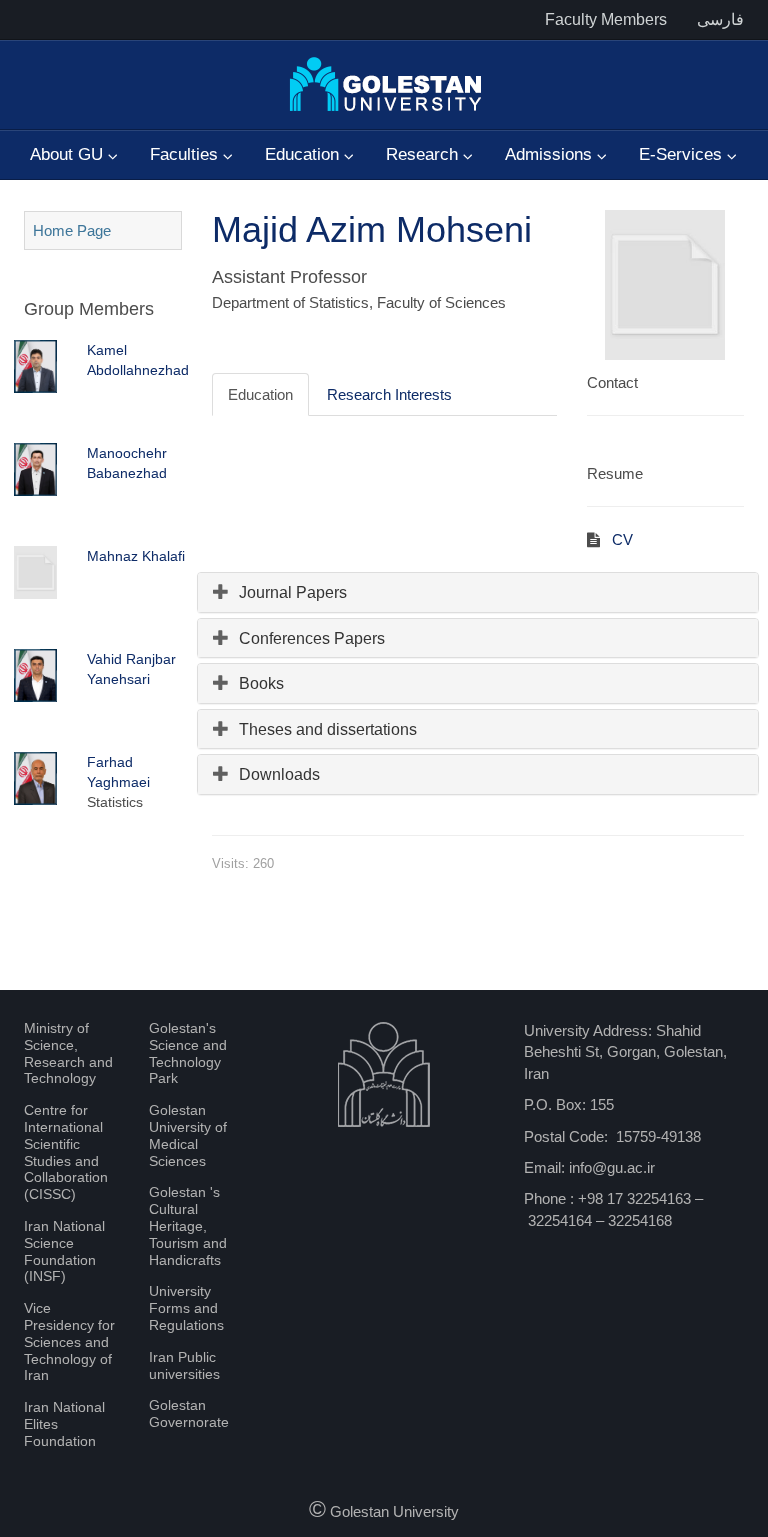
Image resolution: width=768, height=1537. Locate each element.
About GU (69, 154)
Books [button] (261, 683)
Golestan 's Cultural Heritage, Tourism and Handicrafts (188, 1225)
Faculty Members (606, 19)
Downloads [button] (279, 774)
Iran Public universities (184, 1365)
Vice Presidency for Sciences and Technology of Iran (69, 1341)
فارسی (720, 19)
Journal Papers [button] (293, 592)
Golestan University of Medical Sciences (188, 1135)
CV (620, 539)
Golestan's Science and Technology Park (188, 1053)
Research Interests (389, 394)
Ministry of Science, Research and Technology (68, 1053)
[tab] (478, 592)
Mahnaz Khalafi (136, 556)
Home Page (72, 230)
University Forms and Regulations (186, 1308)
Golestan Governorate (189, 1413)
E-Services (683, 154)
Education (304, 154)
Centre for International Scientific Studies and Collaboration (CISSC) (66, 1152)
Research (424, 154)
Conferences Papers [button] (312, 638)
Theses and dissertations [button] (328, 729)
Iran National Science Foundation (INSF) (64, 1251)
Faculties (186, 154)
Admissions (551, 154)
